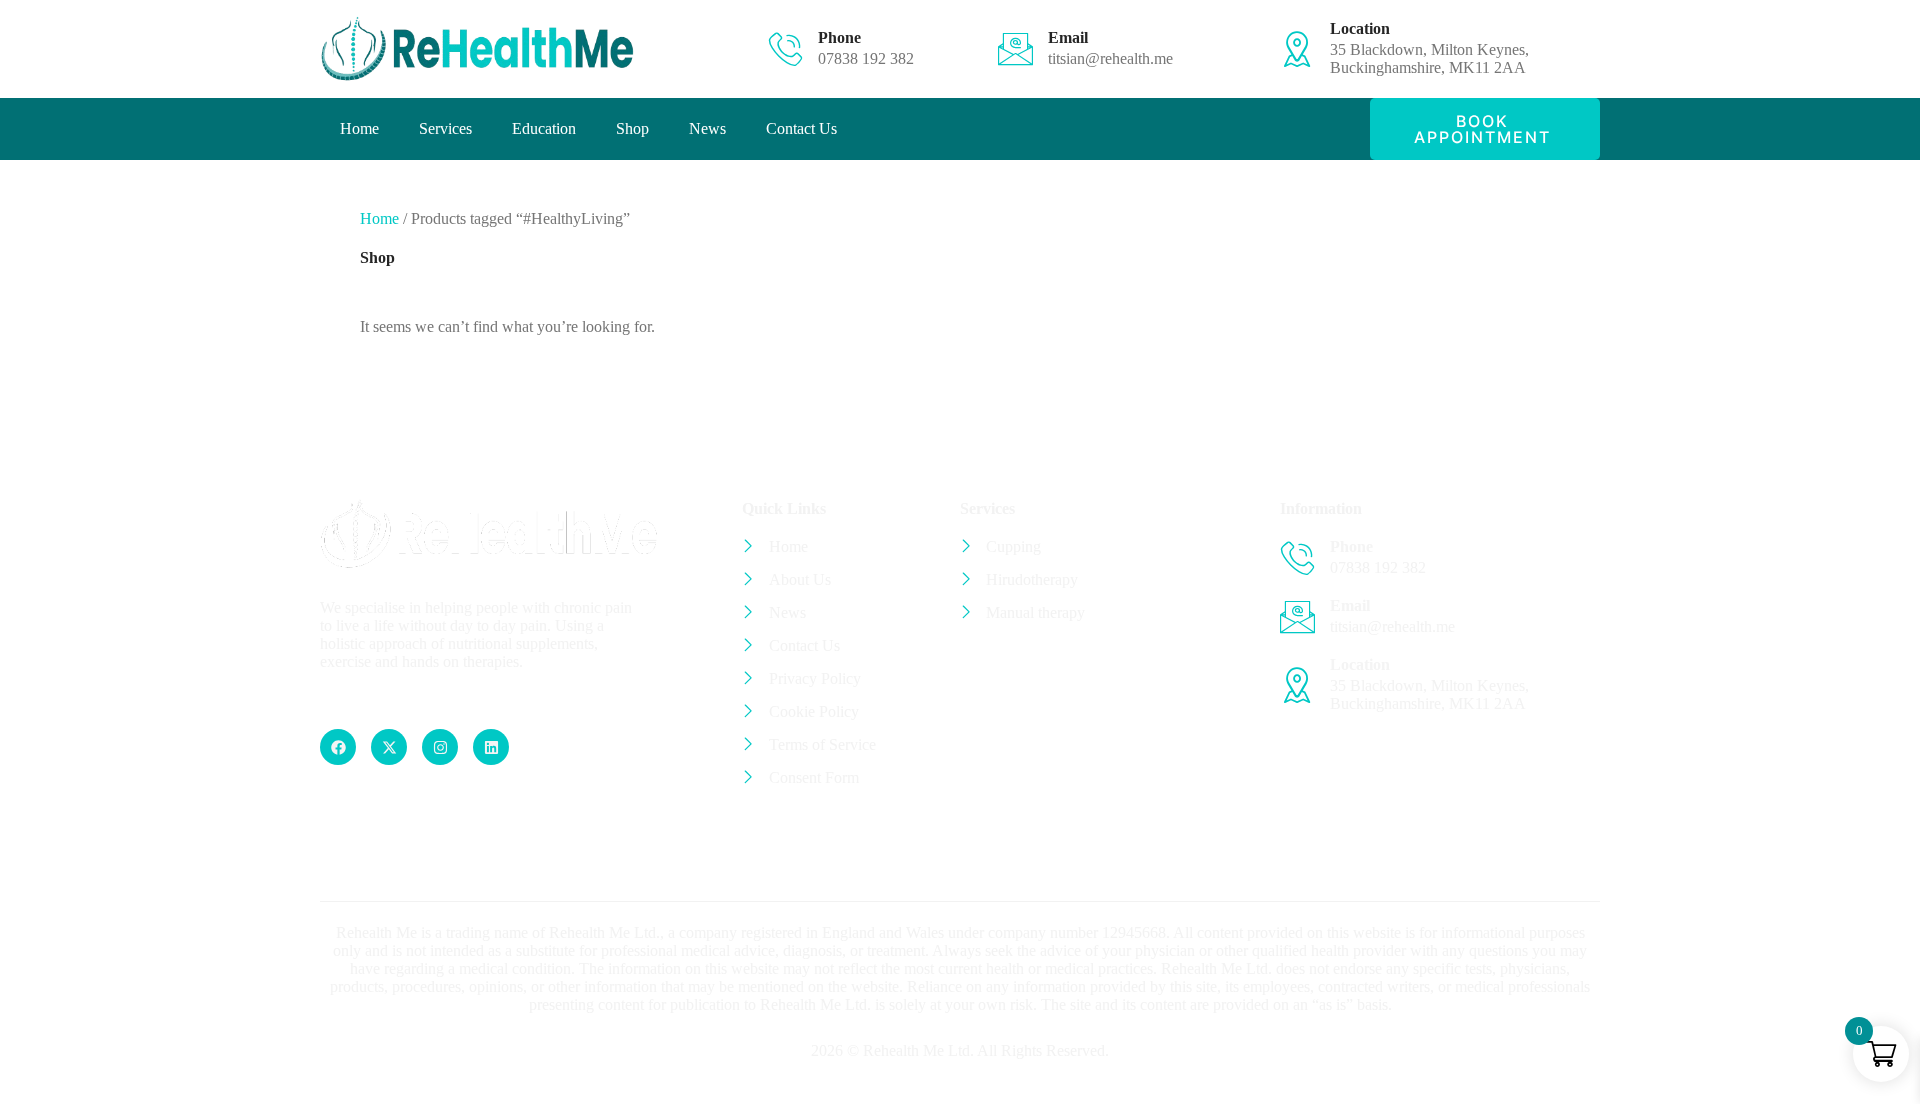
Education (544, 128)
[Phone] (785, 48)
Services (445, 128)
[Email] (1015, 48)
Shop (632, 128)
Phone (839, 37)
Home (359, 128)
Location (1360, 28)
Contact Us (801, 128)
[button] (1485, 129)
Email (1068, 37)
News (707, 128)
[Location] (1297, 48)
